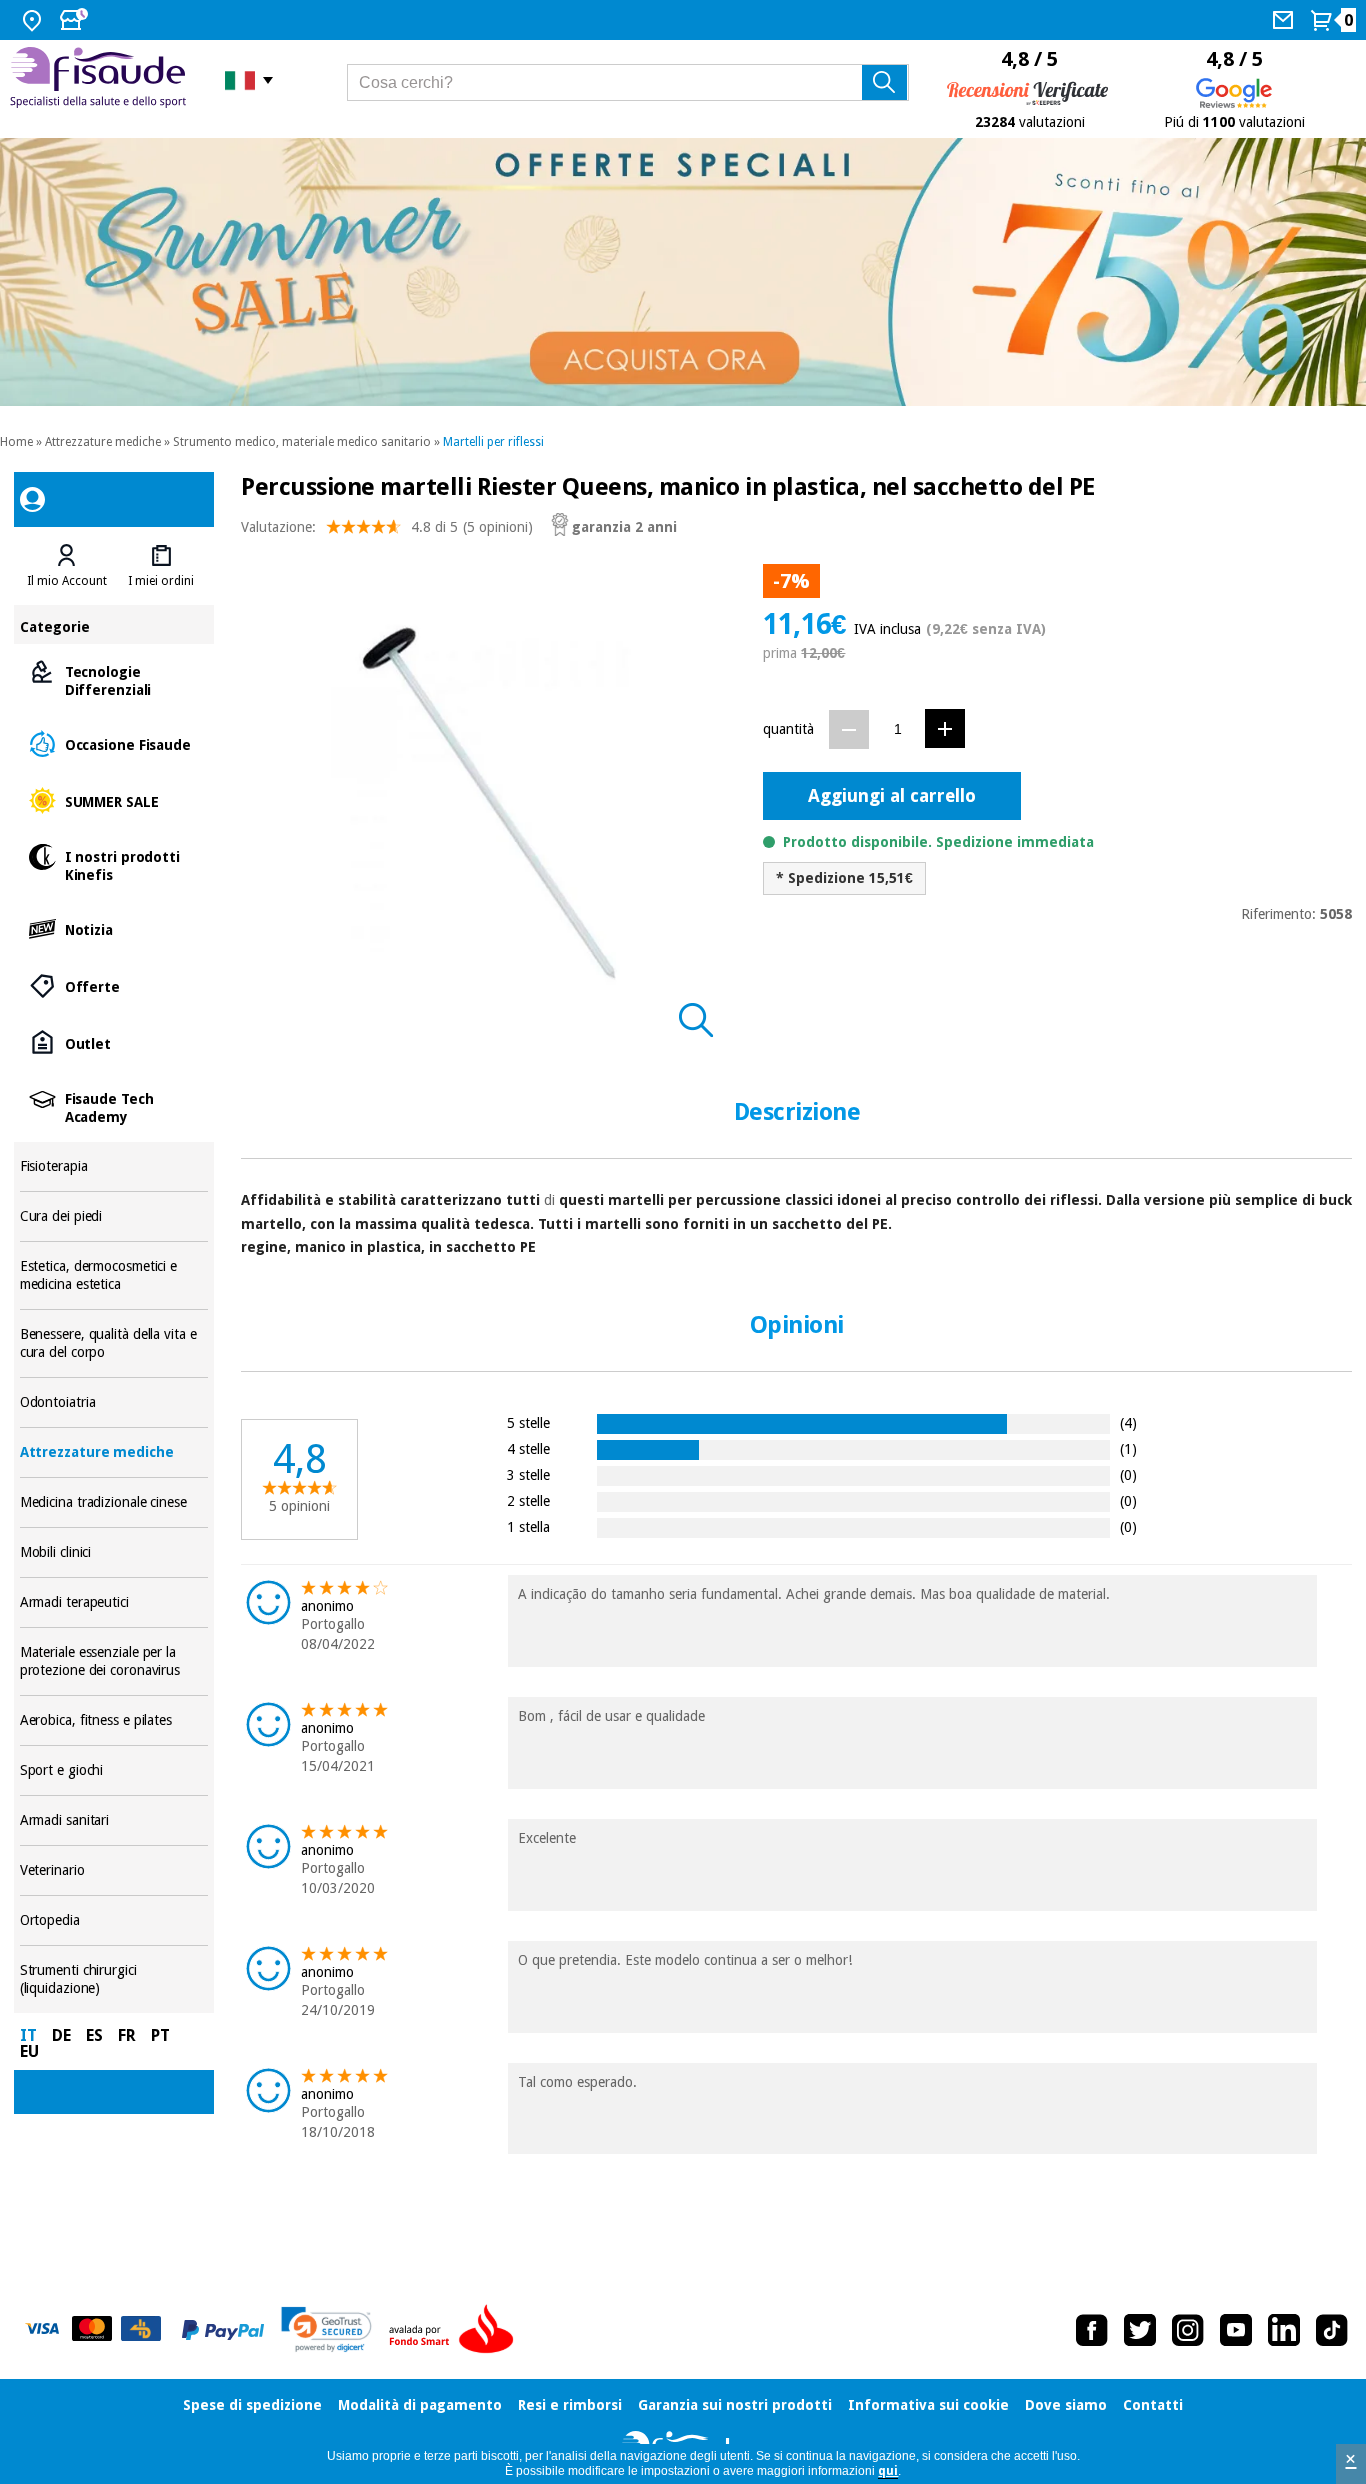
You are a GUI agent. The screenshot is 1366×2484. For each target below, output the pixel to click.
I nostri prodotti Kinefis (114, 864)
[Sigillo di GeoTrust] (326, 2329)
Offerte (114, 985)
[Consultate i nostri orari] (76, 20)
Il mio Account (67, 581)
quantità (788, 729)
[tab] (67, 566)
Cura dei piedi (114, 1216)
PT (160, 2035)
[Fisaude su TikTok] (1332, 2330)
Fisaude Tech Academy (114, 1106)
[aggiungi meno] (849, 729)
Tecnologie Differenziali (114, 679)
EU (29, 2051)
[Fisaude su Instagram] (1188, 2330)
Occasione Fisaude (114, 743)
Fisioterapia (114, 1166)
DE (61, 2035)
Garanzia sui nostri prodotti (735, 2405)
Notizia (114, 928)
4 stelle (528, 1448)
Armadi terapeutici (114, 1602)
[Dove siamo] (34, 20)
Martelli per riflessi (493, 442)
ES (94, 2035)
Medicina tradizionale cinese (114, 1502)
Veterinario (114, 1870)
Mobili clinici (114, 1552)
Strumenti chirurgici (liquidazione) (114, 1979)
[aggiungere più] (945, 728)
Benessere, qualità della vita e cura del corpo (114, 1343)
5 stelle (528, 1422)
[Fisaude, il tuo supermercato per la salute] (102, 79)
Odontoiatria (114, 1402)
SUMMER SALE (114, 800)
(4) (1128, 1422)
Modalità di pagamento (420, 2405)
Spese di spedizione (252, 2405)
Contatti (1153, 2405)
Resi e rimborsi (570, 2405)
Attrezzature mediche (103, 442)
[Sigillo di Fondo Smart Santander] (456, 2330)
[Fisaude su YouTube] (1236, 2330)
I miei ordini (161, 581)
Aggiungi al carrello (892, 795)
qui (888, 2471)
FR (127, 2035)
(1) (1128, 1448)
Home (16, 442)
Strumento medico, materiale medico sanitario (302, 442)
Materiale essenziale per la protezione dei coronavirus (114, 1661)
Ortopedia (114, 1920)
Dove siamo (1066, 2405)
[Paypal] (223, 2330)
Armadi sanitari (114, 1820)
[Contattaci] (1285, 20)
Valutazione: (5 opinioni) (387, 527)
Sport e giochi (114, 1770)
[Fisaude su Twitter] (1140, 2330)
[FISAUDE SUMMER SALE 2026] (683, 272)
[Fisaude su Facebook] (1092, 2330)
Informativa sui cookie (928, 2405)
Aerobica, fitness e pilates (114, 1720)
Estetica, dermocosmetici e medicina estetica (114, 1275)
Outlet (114, 1042)
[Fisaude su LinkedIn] (1284, 2330)
